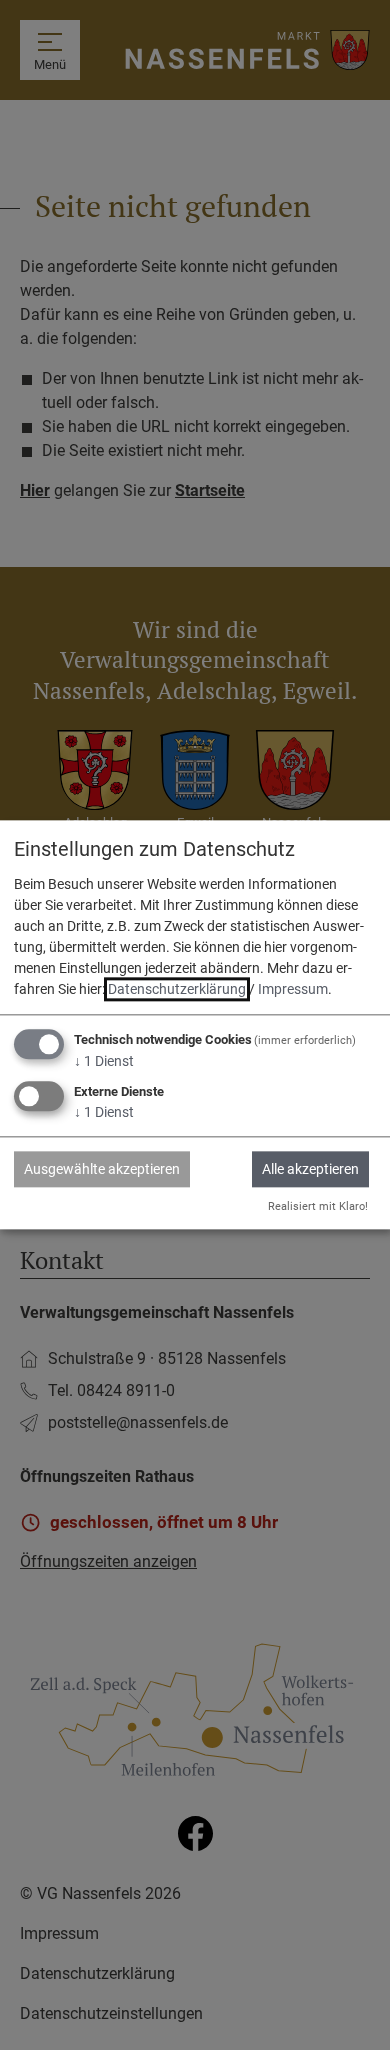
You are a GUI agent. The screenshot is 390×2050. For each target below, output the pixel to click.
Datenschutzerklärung (177, 989)
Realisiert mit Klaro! (318, 1206)
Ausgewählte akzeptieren (102, 1169)
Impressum (293, 989)
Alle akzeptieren (310, 1169)
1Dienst (104, 1061)
